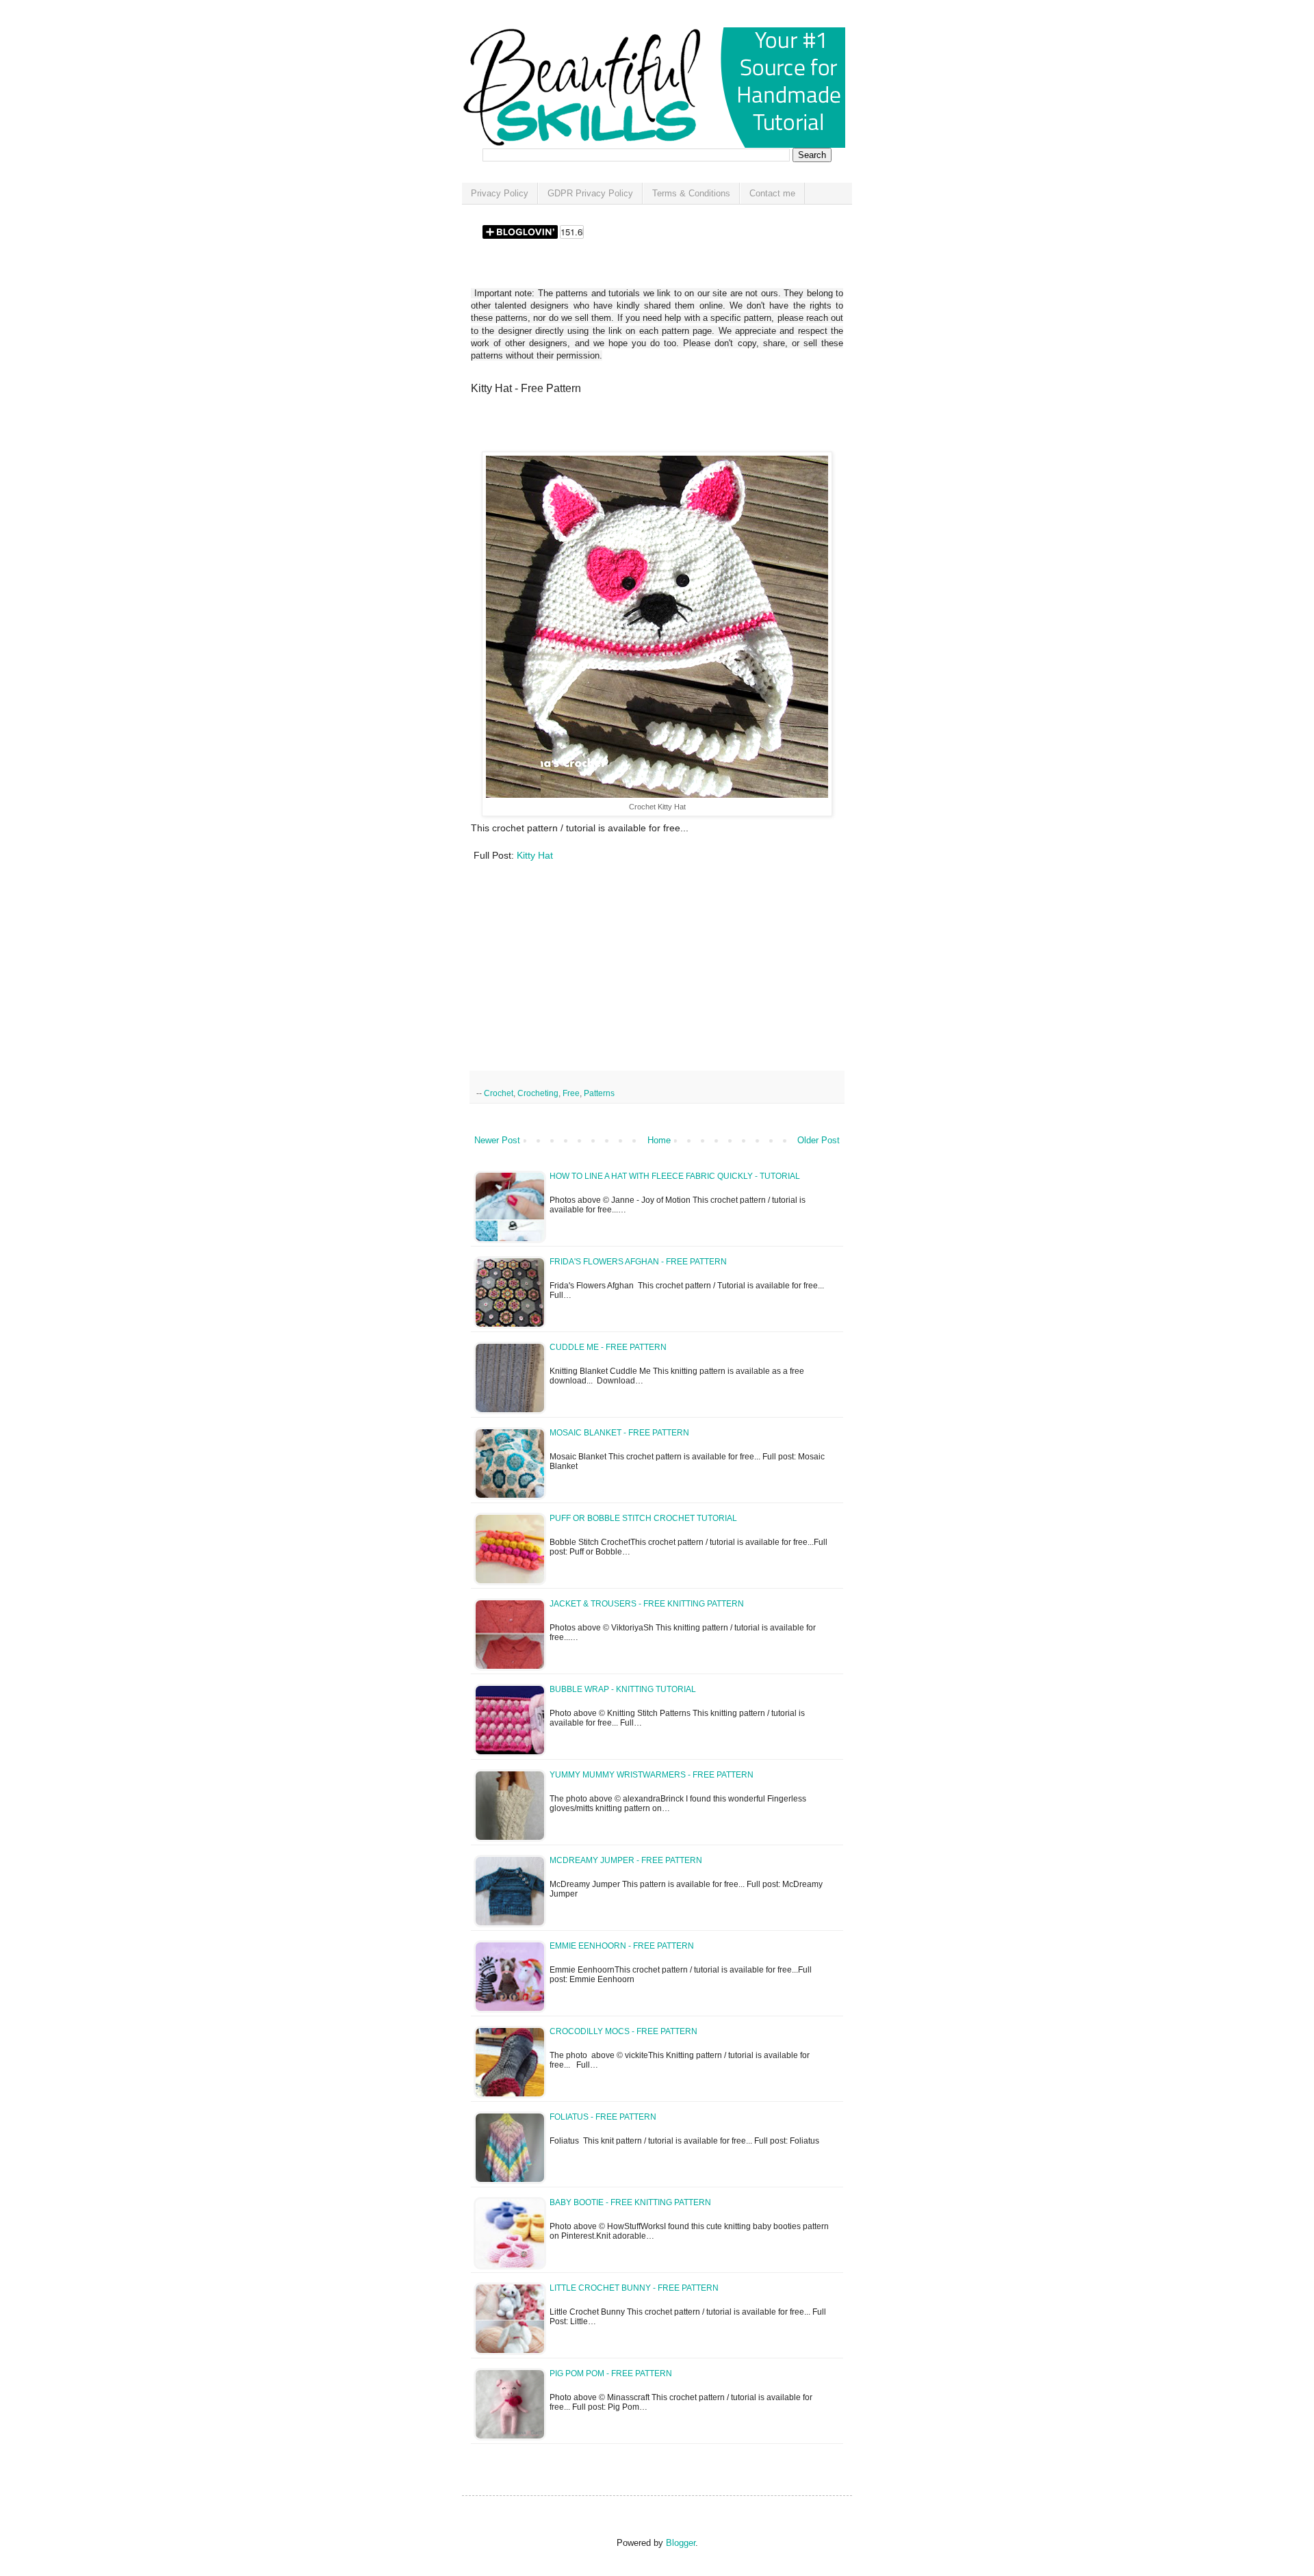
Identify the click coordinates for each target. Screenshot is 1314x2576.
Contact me (772, 193)
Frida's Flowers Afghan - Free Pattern (638, 1262)
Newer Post (497, 1140)
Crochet (499, 1093)
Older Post (819, 1140)
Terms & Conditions (691, 193)
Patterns (599, 1093)
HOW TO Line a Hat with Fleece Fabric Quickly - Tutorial (675, 1176)
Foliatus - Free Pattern (603, 2117)
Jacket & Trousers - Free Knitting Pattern (647, 1604)
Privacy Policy (500, 193)
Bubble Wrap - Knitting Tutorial (623, 1689)
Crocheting (538, 1093)
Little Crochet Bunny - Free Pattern (634, 2288)
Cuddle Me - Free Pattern (608, 1347)
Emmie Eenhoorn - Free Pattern (622, 1946)
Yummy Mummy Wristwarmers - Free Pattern (652, 1775)
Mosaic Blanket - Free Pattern (619, 1433)
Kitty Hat (535, 855)
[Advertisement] (631, 428)
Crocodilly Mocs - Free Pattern (623, 2031)
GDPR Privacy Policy (590, 193)
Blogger (681, 2543)
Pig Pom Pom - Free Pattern (611, 2373)
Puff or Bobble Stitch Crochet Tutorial (643, 1518)
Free (571, 1093)
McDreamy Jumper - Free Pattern (626, 1860)
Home (659, 1140)
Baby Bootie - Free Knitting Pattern (630, 2202)
